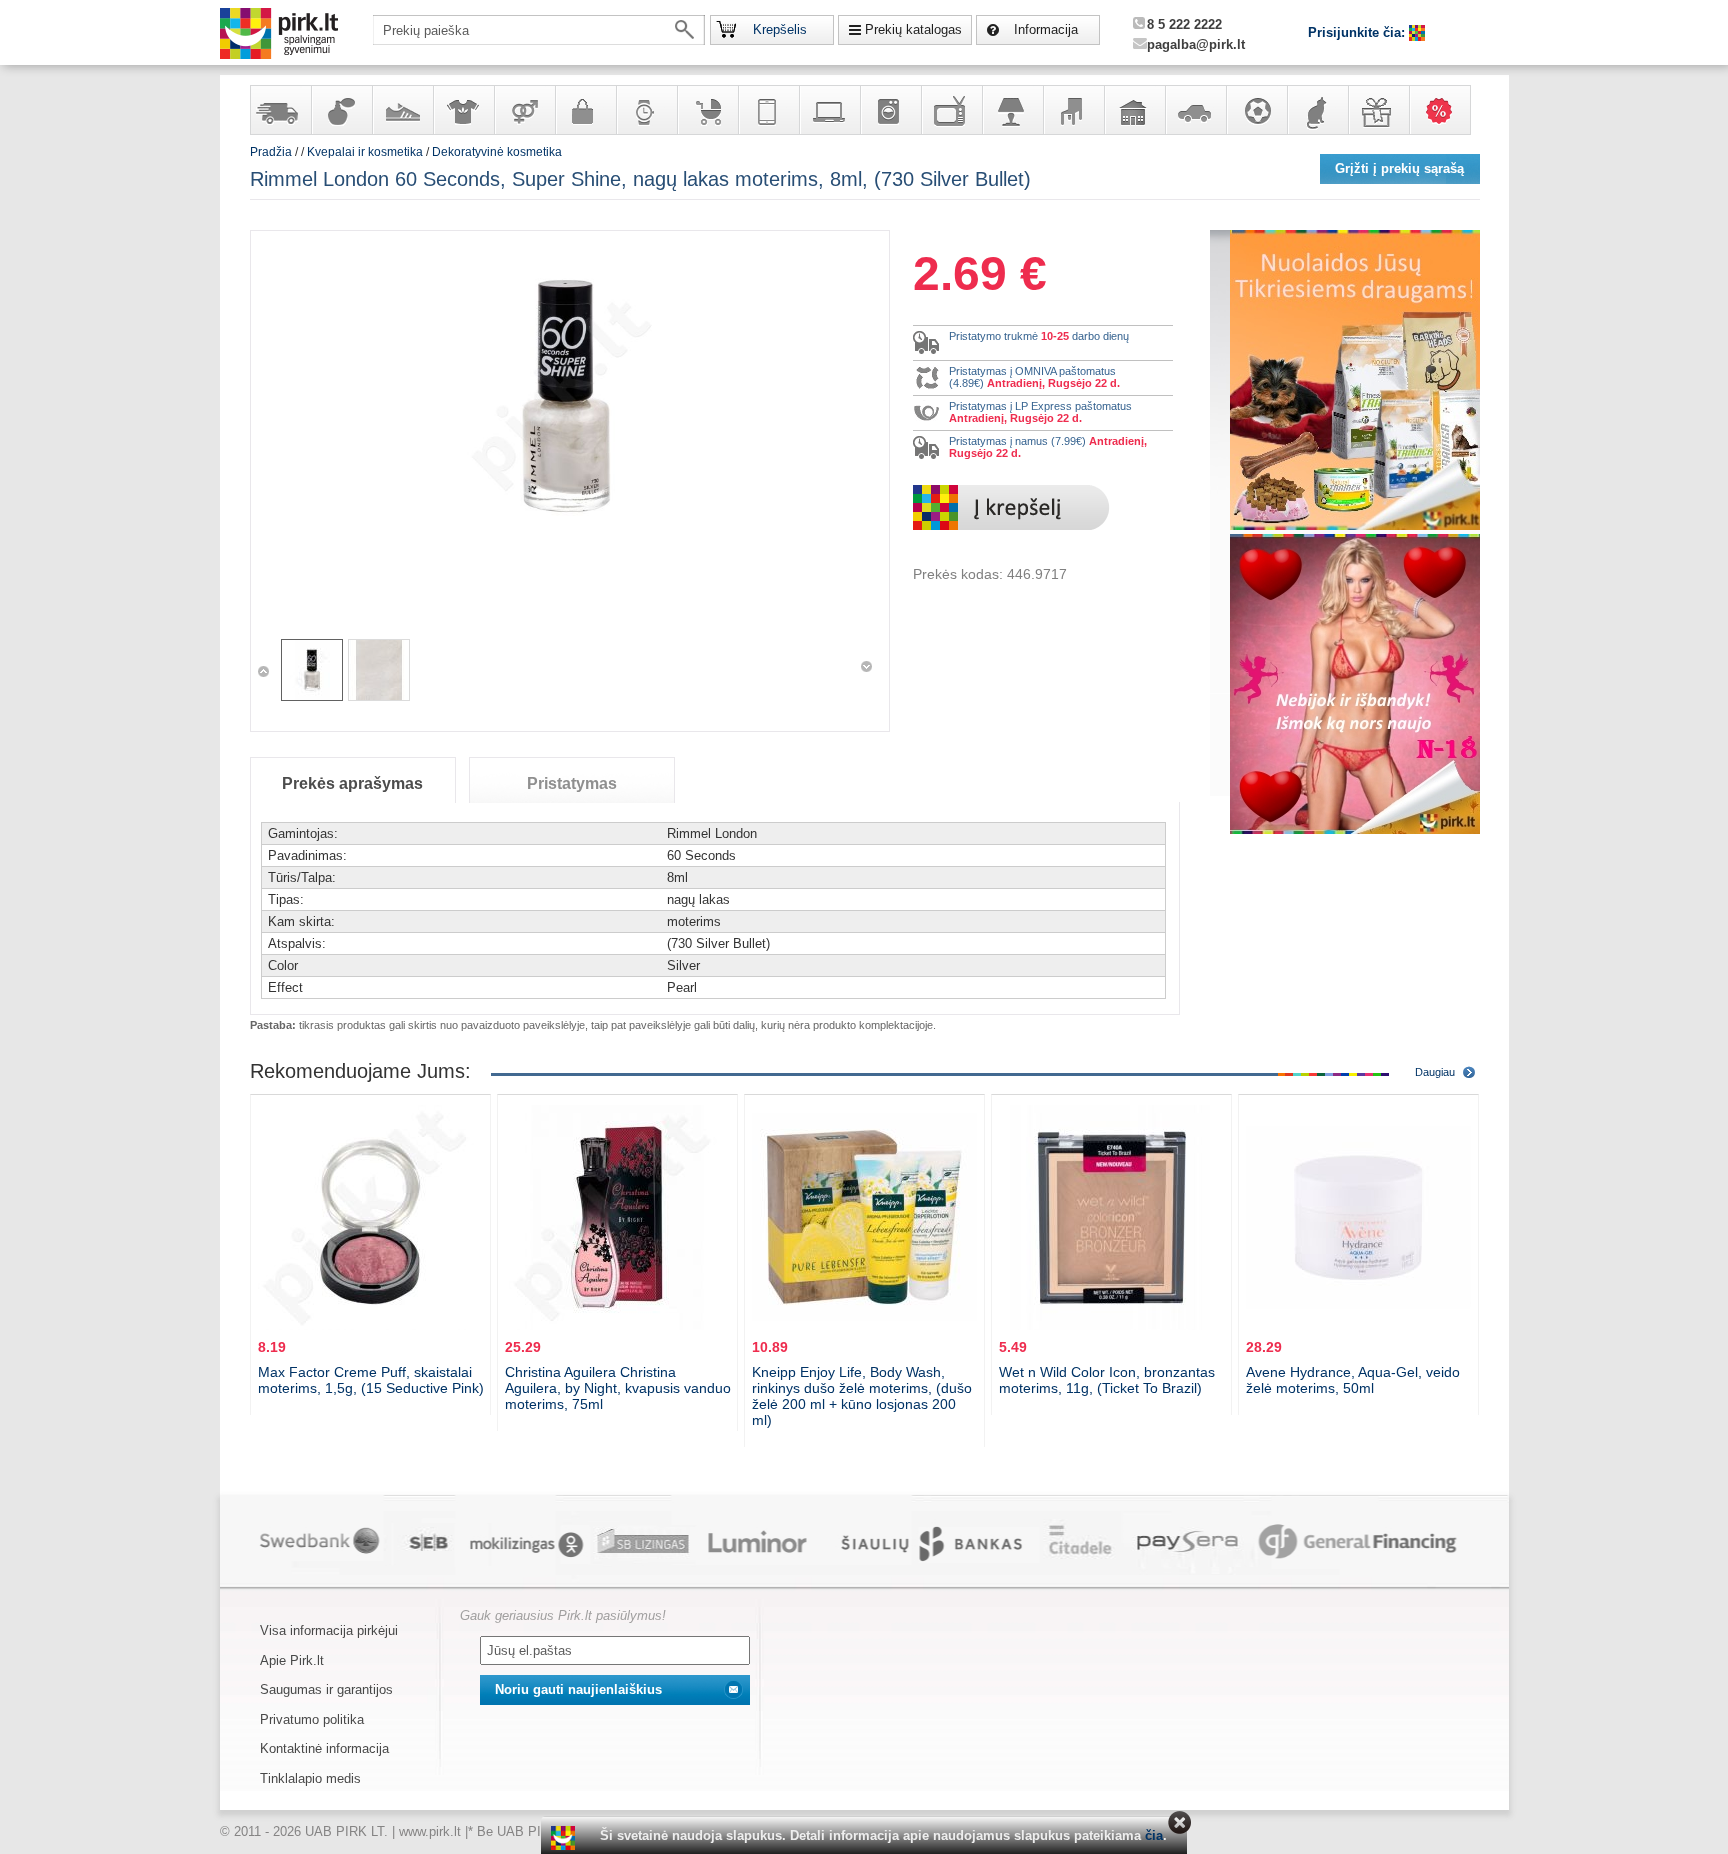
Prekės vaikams (707, 110)
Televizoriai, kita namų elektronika (951, 110)
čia (1154, 1835)
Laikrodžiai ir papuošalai (646, 110)
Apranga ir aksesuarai (463, 110)
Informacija (1046, 29)
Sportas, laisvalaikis (1256, 110)
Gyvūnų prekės (1317, 110)
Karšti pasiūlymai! (1446, 110)
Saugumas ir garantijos (326, 1689)
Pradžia (271, 152)
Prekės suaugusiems (524, 110)
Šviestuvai (1012, 110)
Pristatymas (572, 783)
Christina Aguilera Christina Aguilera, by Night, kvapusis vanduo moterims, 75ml (618, 1388)
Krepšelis (780, 29)
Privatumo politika (312, 1719)
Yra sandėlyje (280, 110)
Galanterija (585, 110)
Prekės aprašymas (352, 783)
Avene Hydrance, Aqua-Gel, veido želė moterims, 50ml (1353, 1380)
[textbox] (539, 30)
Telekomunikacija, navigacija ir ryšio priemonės (768, 110)
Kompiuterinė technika (829, 110)
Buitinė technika (890, 110)
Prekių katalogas (913, 29)
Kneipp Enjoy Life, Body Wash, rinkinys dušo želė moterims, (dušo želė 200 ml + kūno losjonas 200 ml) (862, 1396)
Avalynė (402, 110)
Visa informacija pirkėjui (329, 1630)
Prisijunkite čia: (1358, 32)
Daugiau (1435, 1072)
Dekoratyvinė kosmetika (497, 152)
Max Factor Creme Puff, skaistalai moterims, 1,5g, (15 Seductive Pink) (371, 1380)
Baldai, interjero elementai (1073, 110)
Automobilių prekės (1195, 110)
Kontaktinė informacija (324, 1748)
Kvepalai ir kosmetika (341, 110)
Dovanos (1378, 110)
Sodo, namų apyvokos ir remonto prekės (1134, 110)
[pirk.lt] (565, 1838)
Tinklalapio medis (310, 1778)
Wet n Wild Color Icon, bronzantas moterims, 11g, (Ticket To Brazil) (1107, 1380)
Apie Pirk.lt (292, 1660)
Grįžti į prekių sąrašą (1399, 168)
